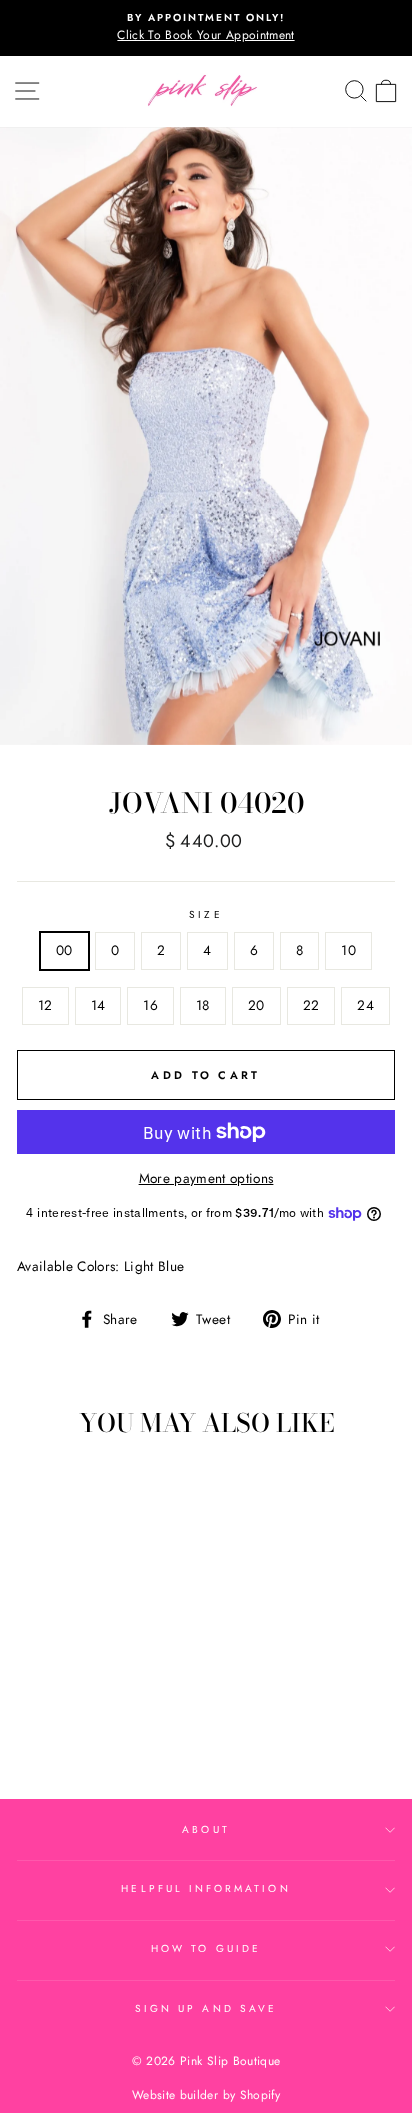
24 (365, 1005)
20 (256, 1005)
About (205, 1829)
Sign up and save (206, 2008)
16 (150, 1005)
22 (311, 1005)
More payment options (206, 1178)
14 (98, 1005)
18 (203, 1005)
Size (205, 914)
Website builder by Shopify (206, 2095)
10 (348, 950)
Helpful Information (205, 1888)
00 (64, 950)
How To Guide (206, 1948)
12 (45, 1005)
